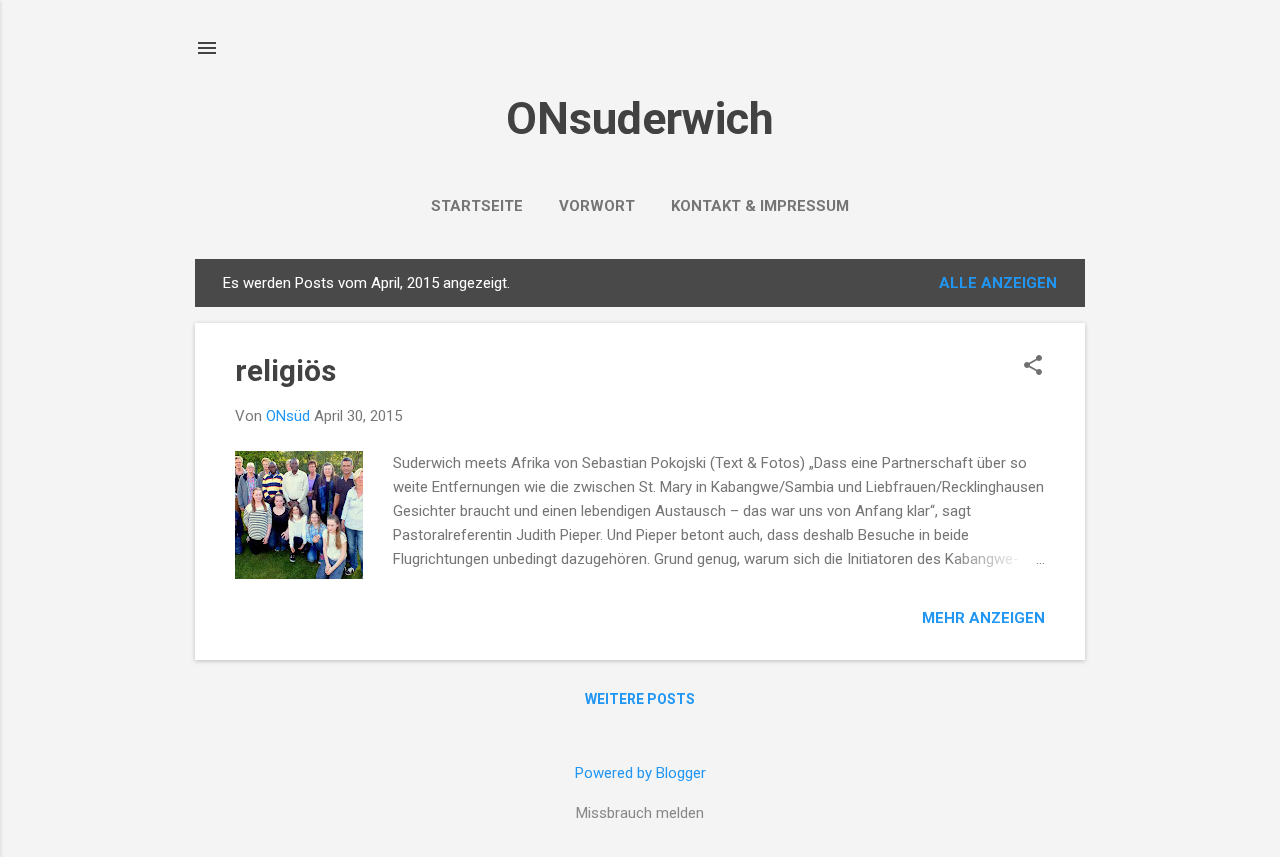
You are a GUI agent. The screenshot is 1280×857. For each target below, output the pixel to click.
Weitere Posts (640, 699)
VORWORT (597, 206)
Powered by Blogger (640, 773)
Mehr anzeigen (983, 618)
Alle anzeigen (998, 283)
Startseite (477, 206)
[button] (1033, 367)
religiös (285, 370)
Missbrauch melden (640, 813)
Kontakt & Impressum (760, 206)
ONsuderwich (640, 118)
